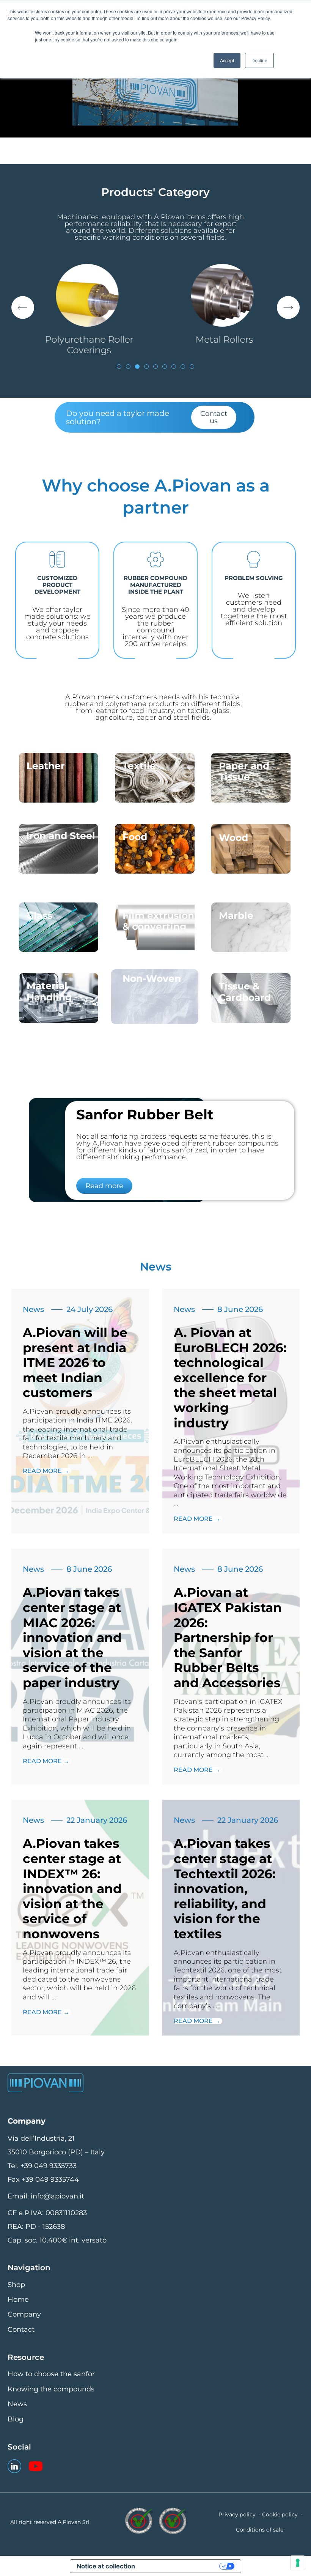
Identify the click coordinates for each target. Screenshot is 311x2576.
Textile (139, 766)
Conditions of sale (260, 2530)
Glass (39, 915)
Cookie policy (280, 2514)
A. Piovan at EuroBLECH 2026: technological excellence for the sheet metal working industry (230, 1378)
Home (18, 2299)
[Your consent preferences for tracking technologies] (298, 2563)
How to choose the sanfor (51, 2374)
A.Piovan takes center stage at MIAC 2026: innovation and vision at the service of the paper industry (72, 1637)
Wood (233, 838)
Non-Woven (152, 978)
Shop (16, 2285)
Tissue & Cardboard (245, 992)
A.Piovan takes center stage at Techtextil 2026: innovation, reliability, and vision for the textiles (225, 1889)
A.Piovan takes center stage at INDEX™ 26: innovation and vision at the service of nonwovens (72, 1889)
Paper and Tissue (244, 771)
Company (24, 2314)
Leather (46, 766)
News (33, 1309)
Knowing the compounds (51, 2389)
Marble (236, 915)
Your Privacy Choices (182, 2566)
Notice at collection (106, 2566)
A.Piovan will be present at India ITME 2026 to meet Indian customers (75, 1362)
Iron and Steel (61, 836)
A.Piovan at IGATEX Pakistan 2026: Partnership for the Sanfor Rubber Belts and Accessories (228, 1637)
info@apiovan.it (57, 2196)
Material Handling (49, 991)
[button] (23, 308)
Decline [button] (259, 60)
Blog (16, 2419)
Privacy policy (237, 2514)
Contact (21, 2329)
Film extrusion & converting (158, 921)
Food (135, 837)
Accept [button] (227, 60)
